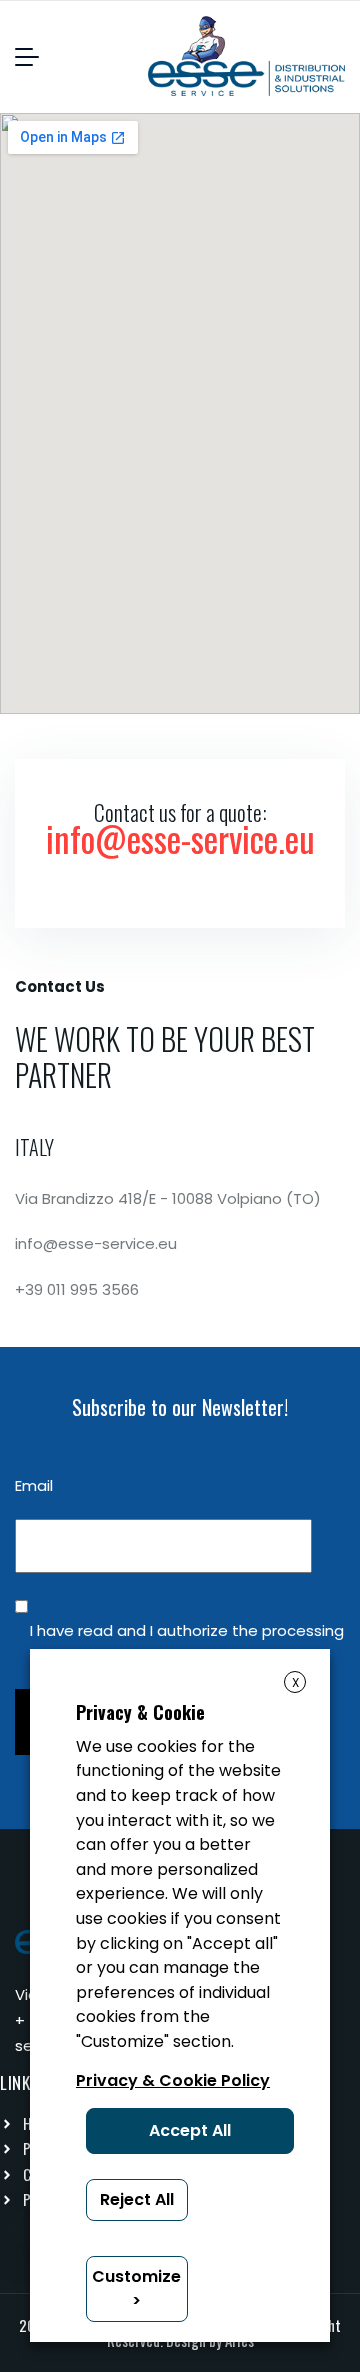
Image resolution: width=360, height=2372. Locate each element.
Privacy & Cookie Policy (173, 2080)
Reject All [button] (137, 2199)
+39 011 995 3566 (77, 1289)
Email (34, 1485)
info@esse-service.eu (180, 838)
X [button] (295, 1682)
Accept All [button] (190, 2130)
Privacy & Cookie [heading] (140, 1712)
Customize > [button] (136, 2288)
